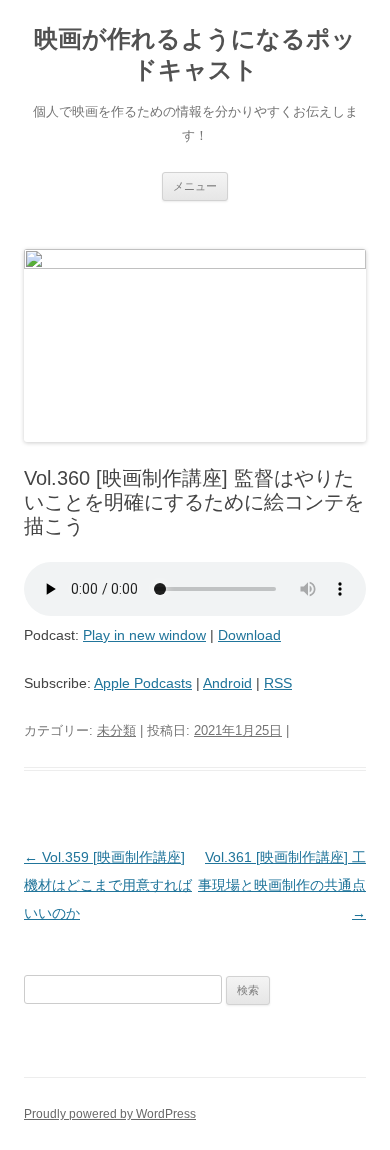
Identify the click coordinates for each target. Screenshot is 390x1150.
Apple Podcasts (143, 683)
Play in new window (144, 635)
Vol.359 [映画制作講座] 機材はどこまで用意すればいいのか (108, 885)
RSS (278, 683)
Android (227, 683)
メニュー (195, 186)
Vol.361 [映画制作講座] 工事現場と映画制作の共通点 (282, 885)
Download (249, 635)
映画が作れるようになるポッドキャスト (195, 54)
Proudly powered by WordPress (110, 1114)
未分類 (116, 730)
